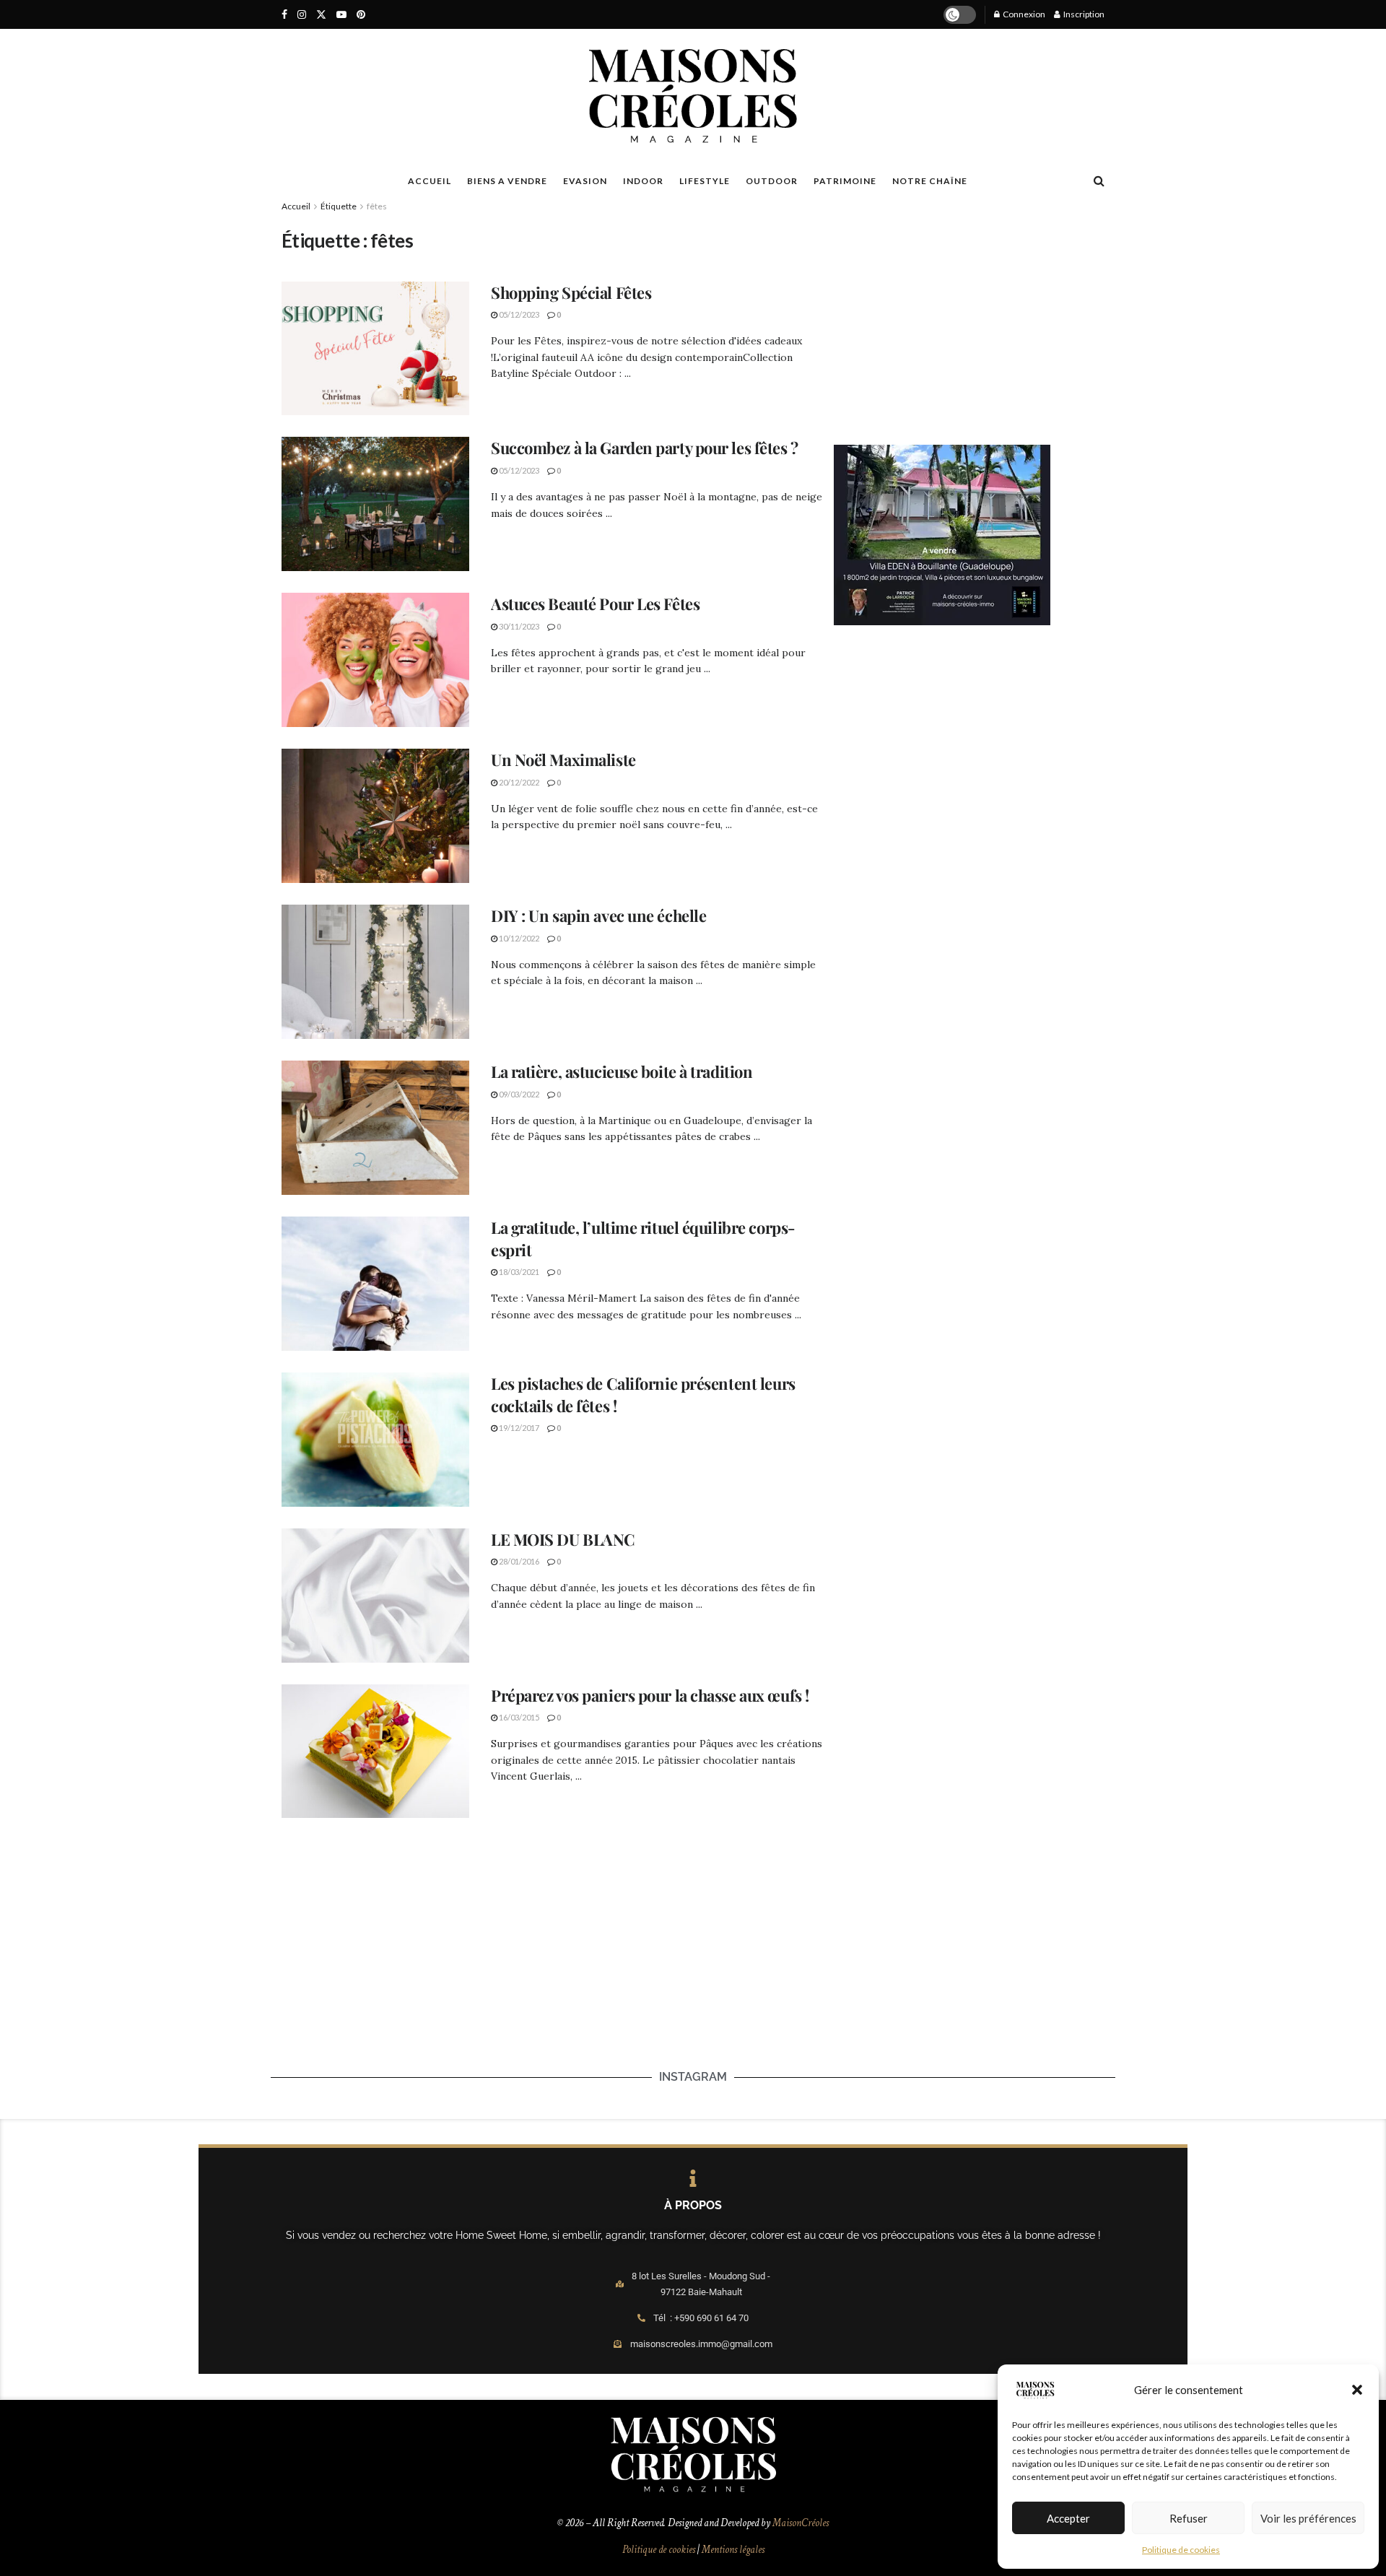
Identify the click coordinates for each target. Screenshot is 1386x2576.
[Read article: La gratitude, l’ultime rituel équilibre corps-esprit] (375, 1284)
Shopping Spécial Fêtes (571, 292)
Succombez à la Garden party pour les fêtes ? (646, 448)
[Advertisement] (969, 315)
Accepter (1068, 2518)
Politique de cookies (1181, 2550)
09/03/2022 (518, 1094)
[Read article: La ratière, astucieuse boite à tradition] (375, 1128)
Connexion (1023, 14)
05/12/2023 (518, 314)
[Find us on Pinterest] (361, 15)
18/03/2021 (518, 1272)
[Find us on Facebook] (284, 15)
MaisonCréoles (801, 2523)
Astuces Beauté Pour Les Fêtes (595, 604)
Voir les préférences (1308, 2518)
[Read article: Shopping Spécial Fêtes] (375, 349)
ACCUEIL (430, 181)
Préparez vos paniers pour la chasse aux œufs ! (650, 1695)
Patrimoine (845, 181)
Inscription (1083, 14)
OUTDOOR (772, 181)
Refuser (1189, 2518)
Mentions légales (733, 2550)
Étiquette (339, 206)
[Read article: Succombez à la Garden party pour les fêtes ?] (375, 504)
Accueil (296, 206)
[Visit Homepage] (693, 96)
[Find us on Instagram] (302, 15)
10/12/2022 (518, 938)
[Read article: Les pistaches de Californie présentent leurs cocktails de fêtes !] (375, 1440)
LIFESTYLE (705, 181)
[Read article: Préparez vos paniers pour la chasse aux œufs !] (375, 1752)
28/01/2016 (518, 1561)
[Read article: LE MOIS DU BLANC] (375, 1596)
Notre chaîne (930, 181)
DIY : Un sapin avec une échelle (598, 915)
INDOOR (643, 181)
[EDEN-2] (942, 534)
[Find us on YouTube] (341, 15)
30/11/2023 (518, 626)
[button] (1357, 2390)
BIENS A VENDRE (507, 181)
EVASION (585, 181)
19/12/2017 (518, 1428)
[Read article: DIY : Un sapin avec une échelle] (375, 972)
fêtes (377, 206)
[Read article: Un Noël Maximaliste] (375, 816)
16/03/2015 (518, 1717)
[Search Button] (1099, 180)
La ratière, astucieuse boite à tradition (623, 1071)
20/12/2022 (518, 782)
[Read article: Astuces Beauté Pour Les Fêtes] (375, 660)
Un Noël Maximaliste (563, 760)
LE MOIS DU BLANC (563, 1539)
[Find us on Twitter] (321, 15)
